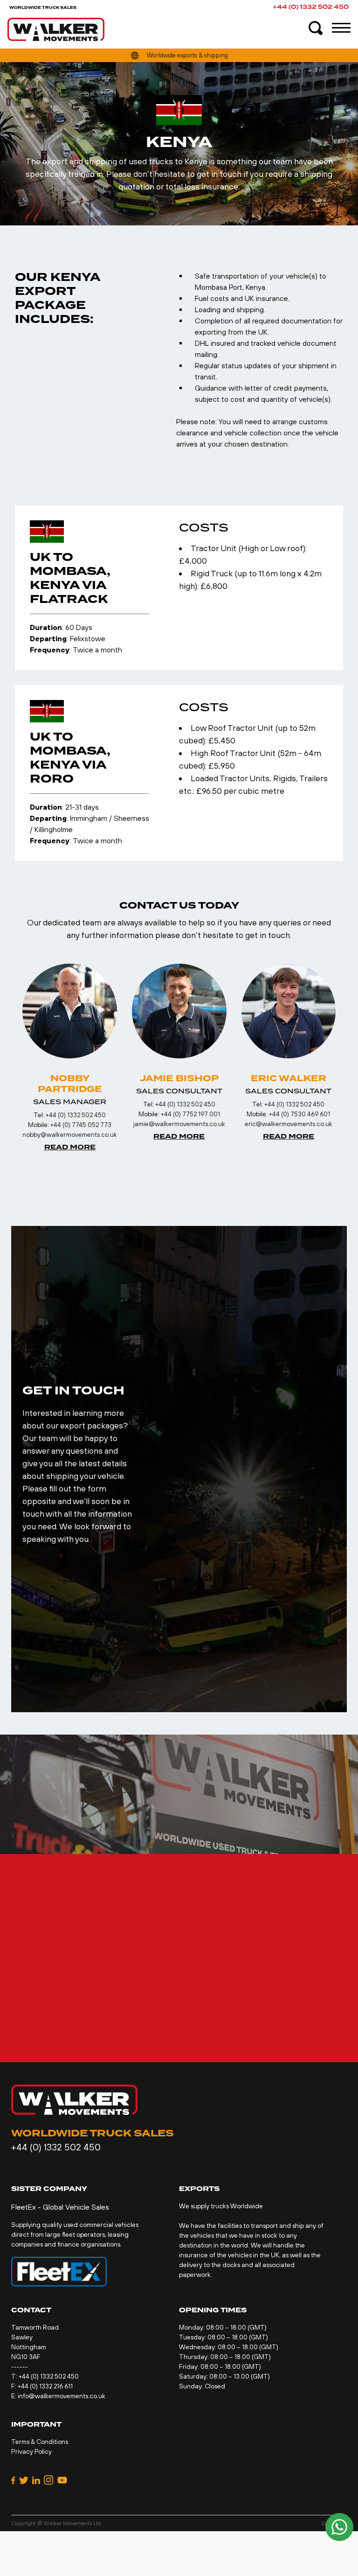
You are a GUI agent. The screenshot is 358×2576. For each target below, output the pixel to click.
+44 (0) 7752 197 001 (190, 1114)
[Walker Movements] (56, 29)
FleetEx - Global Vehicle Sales (60, 2207)
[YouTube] (62, 2480)
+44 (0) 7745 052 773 (81, 1125)
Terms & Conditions (40, 2442)
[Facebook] (13, 2480)
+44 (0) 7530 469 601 (299, 1114)
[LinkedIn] (36, 2480)
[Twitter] (24, 2480)
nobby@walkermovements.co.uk (70, 1134)
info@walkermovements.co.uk (62, 2396)
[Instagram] (49, 2480)
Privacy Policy (31, 2451)
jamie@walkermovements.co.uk (179, 1124)
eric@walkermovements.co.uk (289, 1124)
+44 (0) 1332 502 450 (311, 7)
